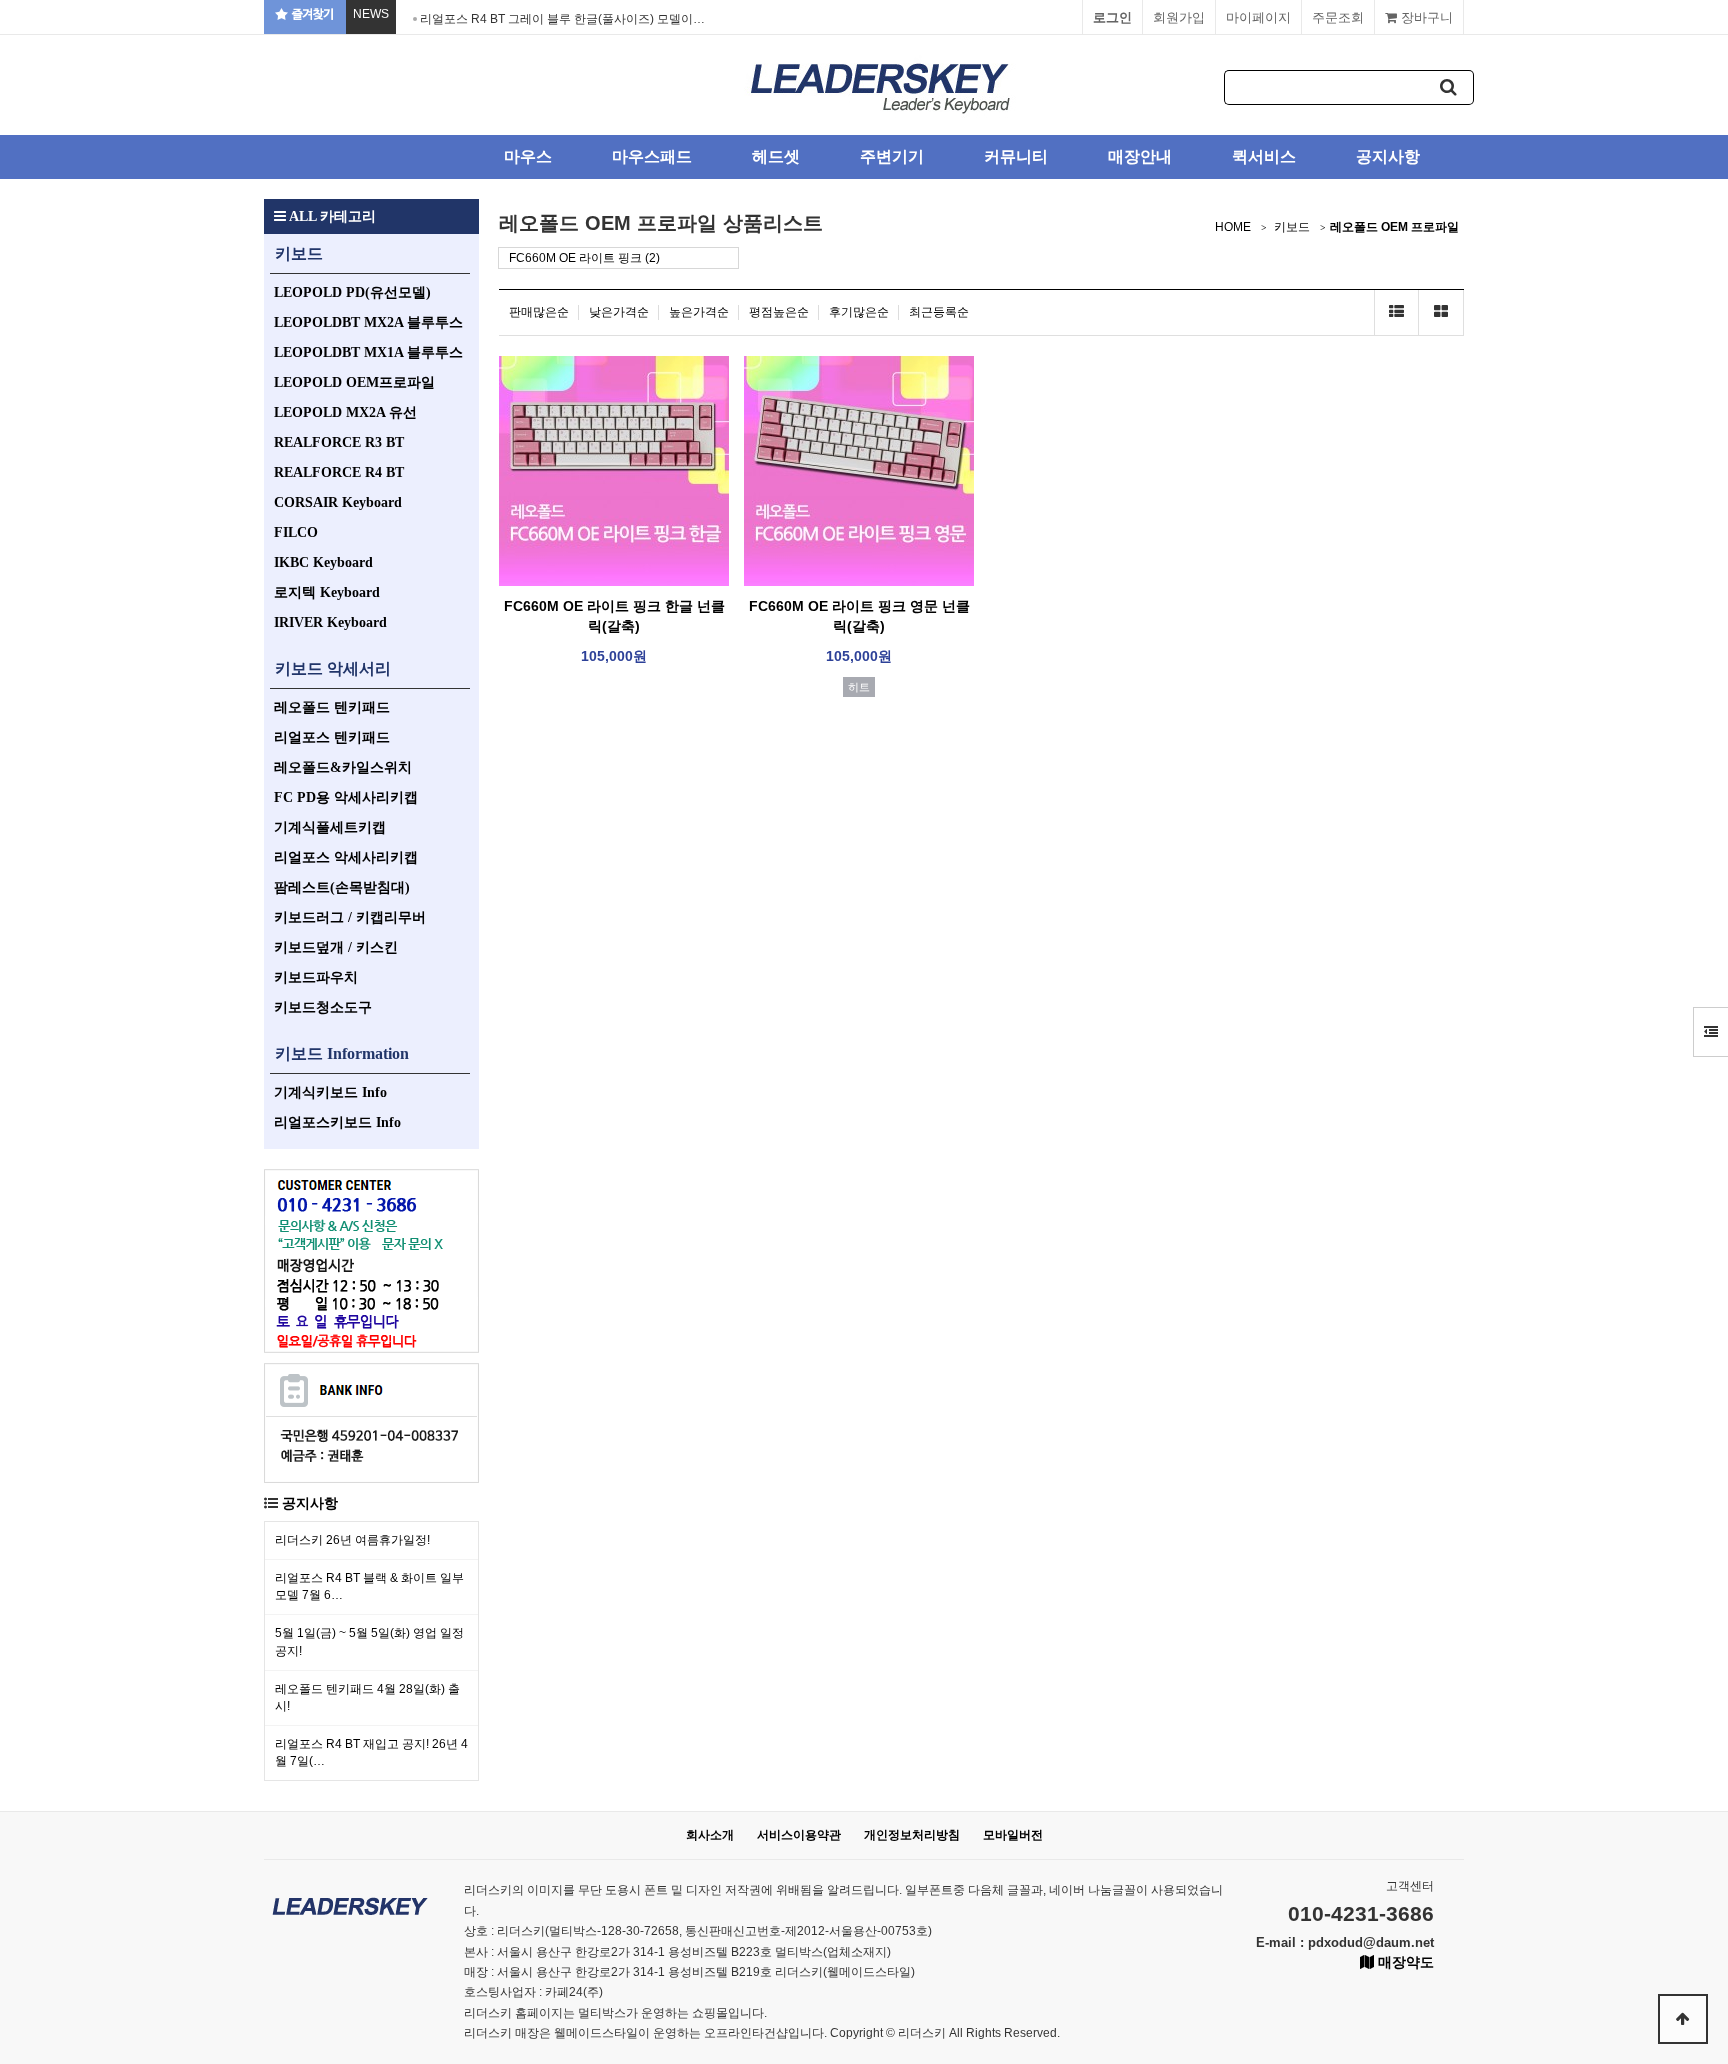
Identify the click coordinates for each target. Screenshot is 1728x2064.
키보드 (299, 253)
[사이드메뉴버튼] (1710, 1032)
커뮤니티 (1016, 156)
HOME (1233, 227)
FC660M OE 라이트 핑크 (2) (584, 258)
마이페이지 (1258, 17)
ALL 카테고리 (331, 216)
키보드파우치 (316, 977)
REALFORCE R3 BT (339, 442)
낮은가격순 (619, 312)
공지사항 (1388, 156)
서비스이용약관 (799, 1835)
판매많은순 (539, 312)
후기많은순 (859, 312)
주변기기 (892, 156)
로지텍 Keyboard (327, 592)
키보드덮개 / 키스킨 (336, 947)
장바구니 (1425, 17)
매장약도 (1404, 1962)
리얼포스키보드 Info (337, 1122)
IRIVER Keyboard (330, 622)
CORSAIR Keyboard (338, 502)
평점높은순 (779, 312)
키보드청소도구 (323, 1007)
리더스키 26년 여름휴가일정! (352, 1540)
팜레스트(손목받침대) (342, 887)
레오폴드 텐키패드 (332, 707)
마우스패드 (652, 156)
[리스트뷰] (1396, 312)
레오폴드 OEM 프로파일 (1394, 227)
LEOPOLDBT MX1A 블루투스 (368, 352)
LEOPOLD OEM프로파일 (354, 382)
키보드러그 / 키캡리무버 (350, 917)
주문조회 (1338, 17)
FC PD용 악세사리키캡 (346, 797)
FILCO (296, 532)
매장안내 (1140, 156)
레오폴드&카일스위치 (343, 767)
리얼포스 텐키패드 (332, 737)
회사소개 (710, 1835)
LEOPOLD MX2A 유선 (345, 412)
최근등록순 (939, 312)
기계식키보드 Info (330, 1092)
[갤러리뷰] (1441, 312)
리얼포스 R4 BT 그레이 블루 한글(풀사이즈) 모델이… (562, 19)
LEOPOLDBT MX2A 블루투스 (368, 322)
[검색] (1449, 87)
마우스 (528, 156)
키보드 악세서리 (333, 668)
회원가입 (1179, 17)
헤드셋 (776, 156)
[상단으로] (1683, 2019)
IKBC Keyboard (323, 562)
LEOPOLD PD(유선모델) (352, 292)
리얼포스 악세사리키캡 (346, 857)
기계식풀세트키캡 (330, 827)
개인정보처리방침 (912, 1835)
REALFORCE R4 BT (339, 472)
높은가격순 (699, 312)
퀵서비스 (1264, 156)
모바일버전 (1013, 1835)
